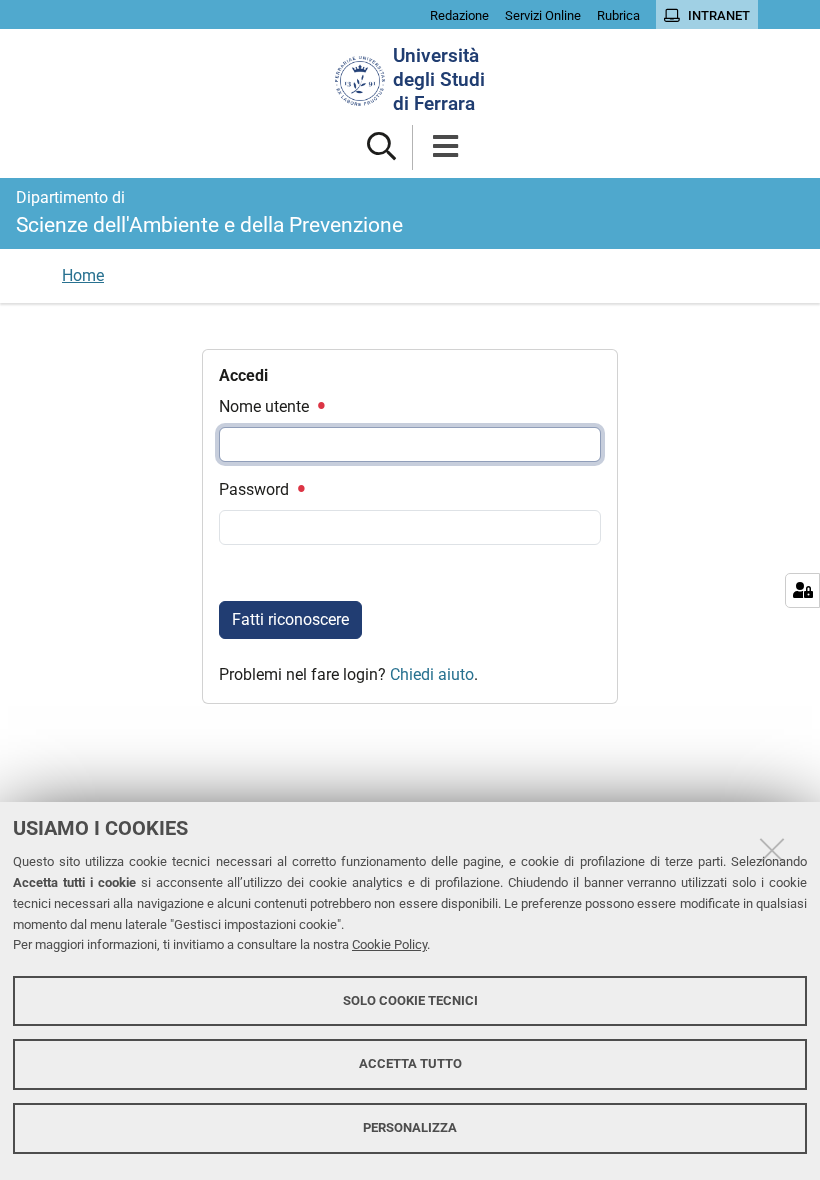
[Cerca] (381, 147)
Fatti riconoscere (290, 619)
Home (83, 275)
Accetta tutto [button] (410, 1063)
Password (256, 489)
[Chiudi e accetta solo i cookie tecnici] (772, 850)
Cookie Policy (389, 944)
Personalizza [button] (410, 1127)
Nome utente (266, 406)
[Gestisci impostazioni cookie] (802, 590)
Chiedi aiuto (432, 674)
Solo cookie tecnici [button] (410, 1000)
